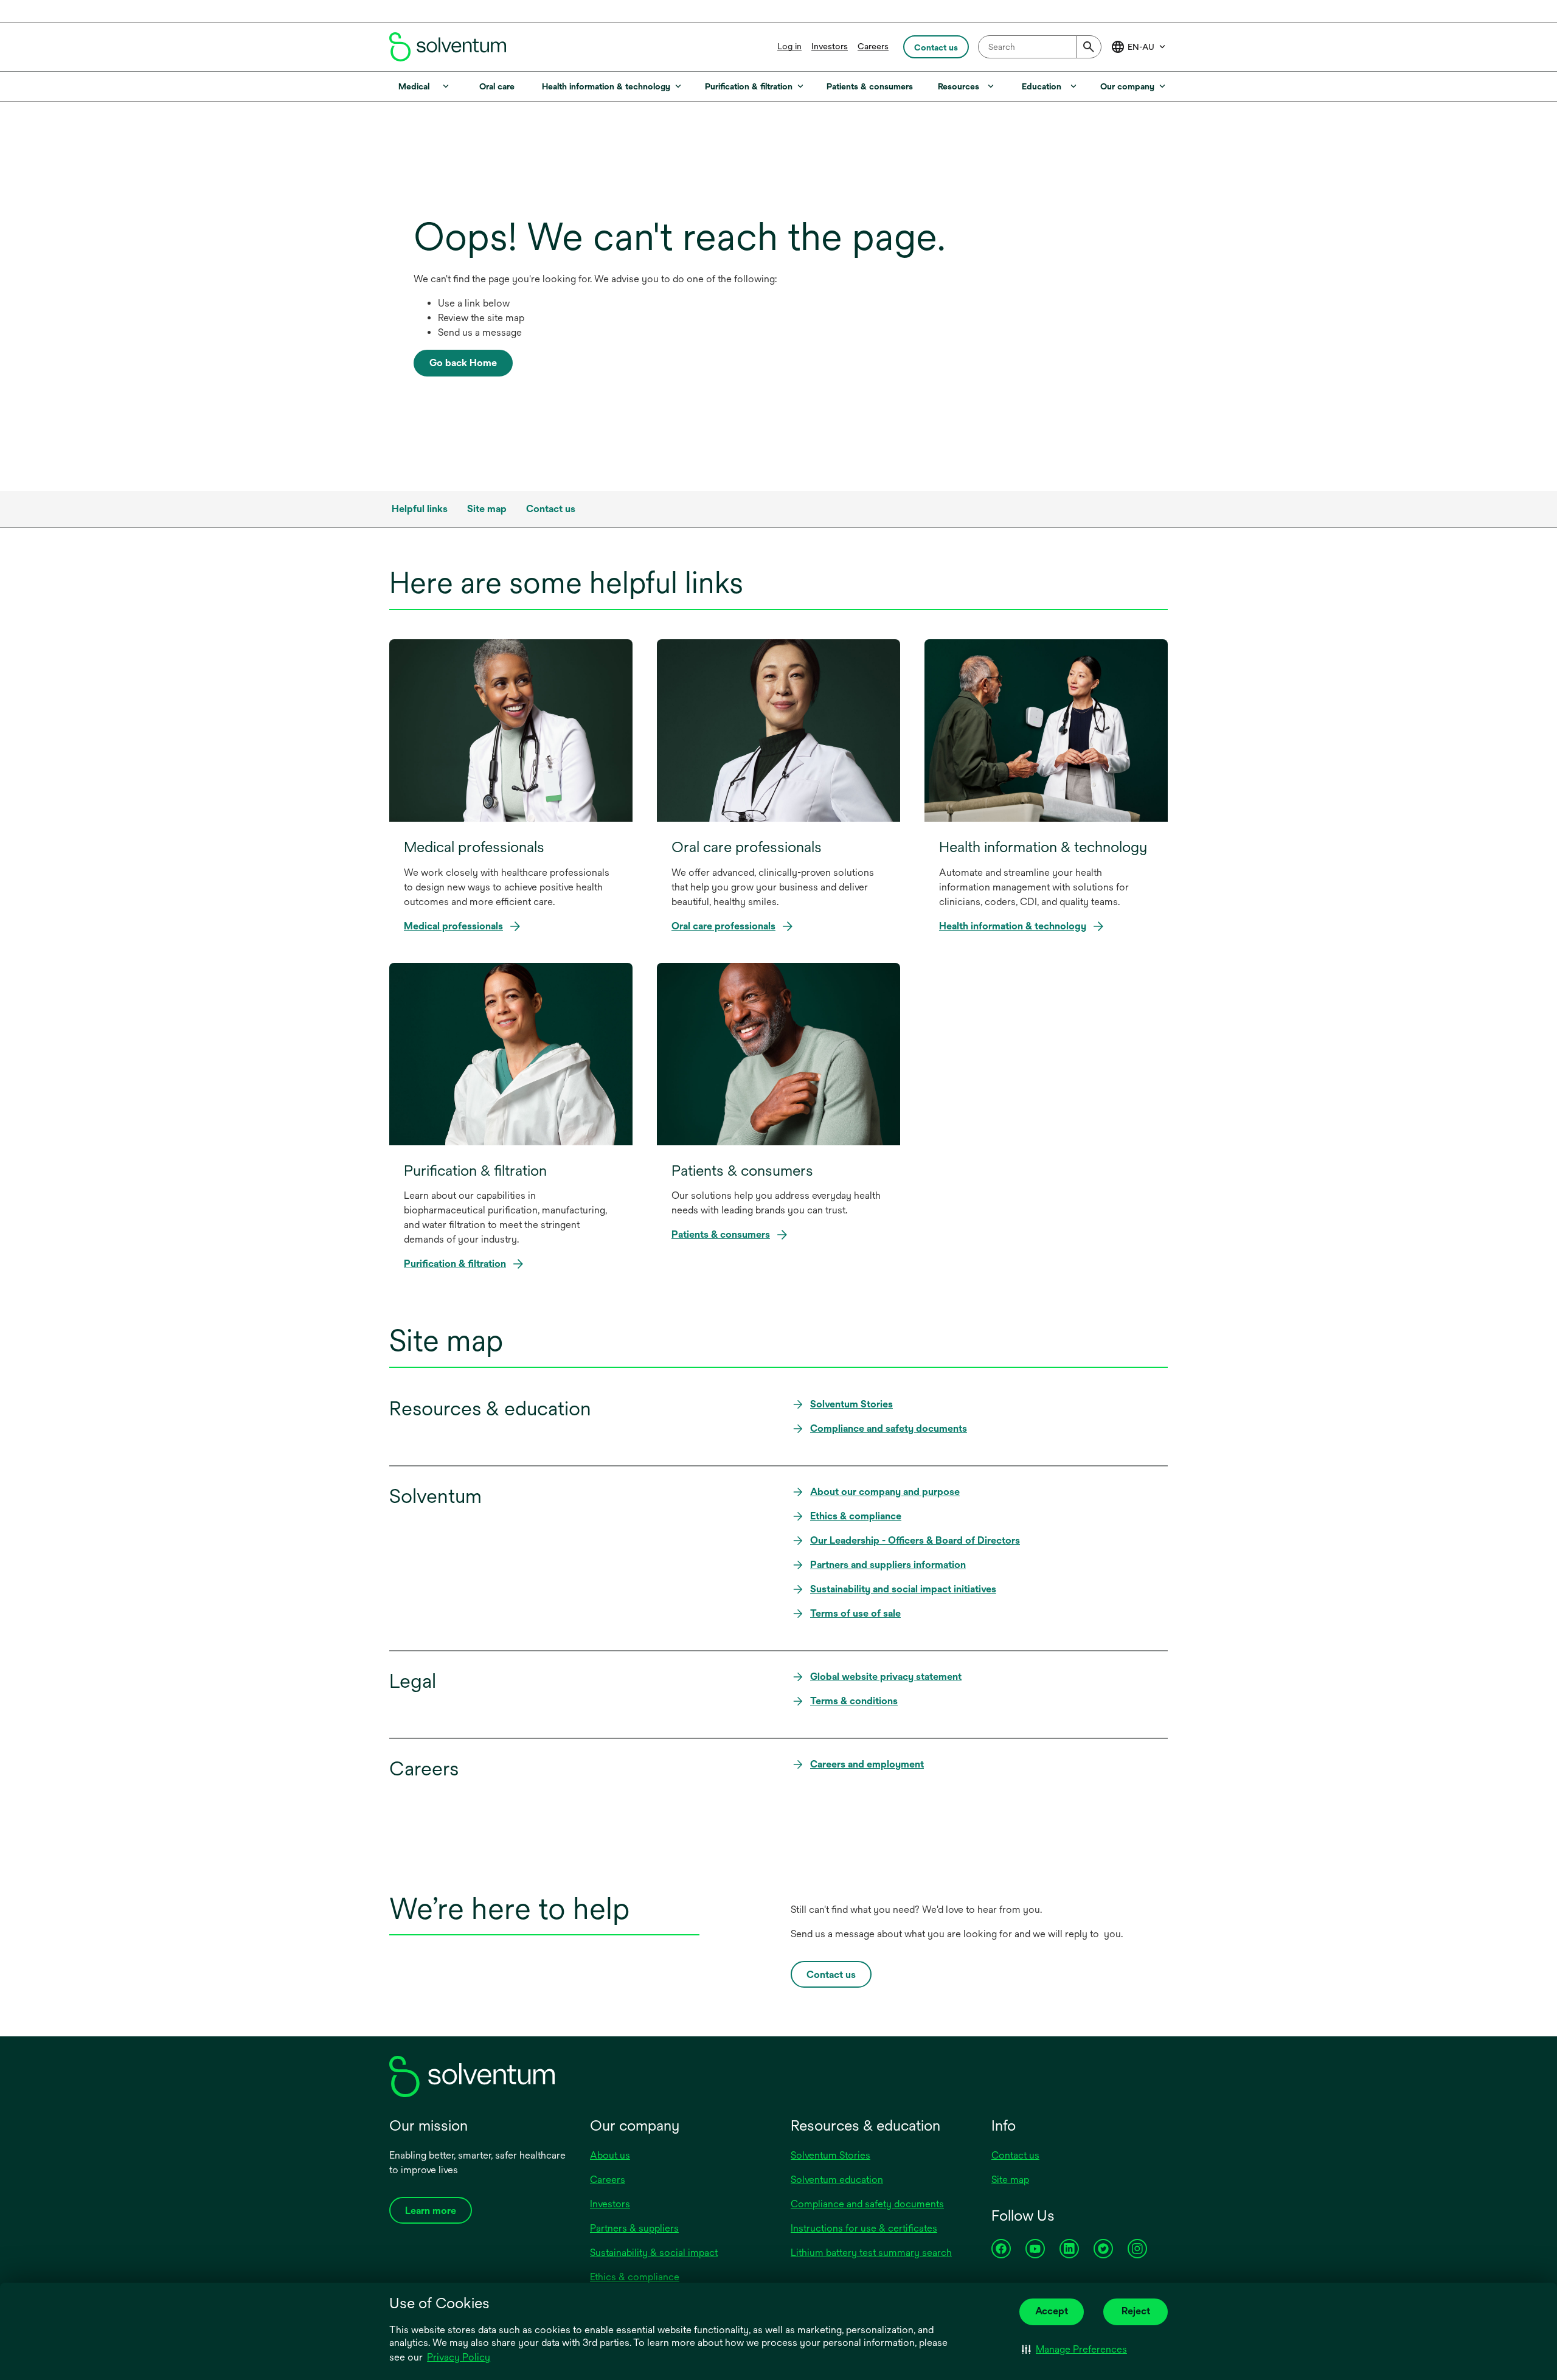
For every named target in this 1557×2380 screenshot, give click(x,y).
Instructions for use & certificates (864, 2228)
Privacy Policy (459, 2358)
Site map (1010, 2180)
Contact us (1015, 2155)
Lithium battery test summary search (871, 2253)
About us (610, 2155)
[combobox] (1040, 47)
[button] (1074, 2350)
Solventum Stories (831, 2155)
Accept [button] (1052, 2311)
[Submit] (1089, 47)
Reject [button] (1136, 2311)
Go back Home (463, 363)
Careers (873, 46)
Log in (789, 46)
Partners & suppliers (634, 2228)
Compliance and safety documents (867, 2204)
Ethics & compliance (635, 2277)
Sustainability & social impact (654, 2253)
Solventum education (837, 2180)
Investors (830, 46)
